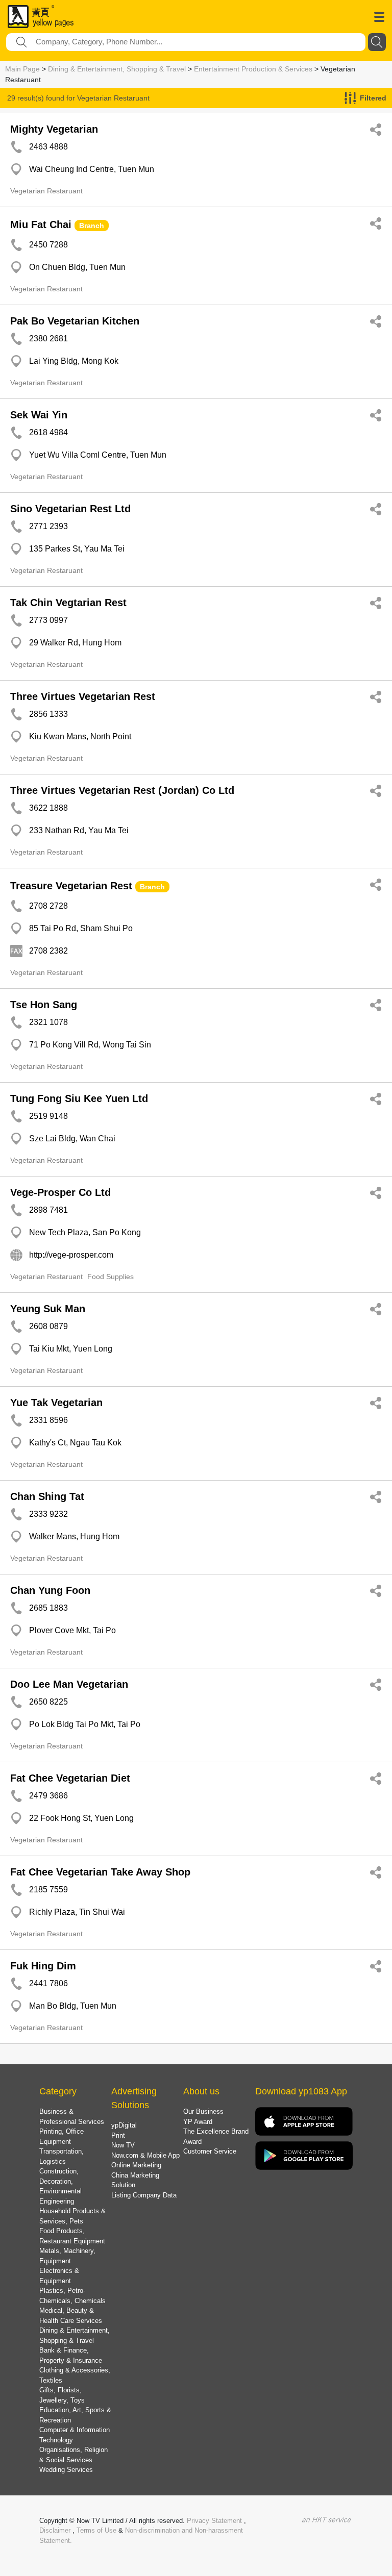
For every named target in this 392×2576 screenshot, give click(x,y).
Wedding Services (66, 2470)
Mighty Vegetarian (54, 129)
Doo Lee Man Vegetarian (69, 1684)
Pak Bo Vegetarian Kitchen (75, 321)
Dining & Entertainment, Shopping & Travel (117, 69)
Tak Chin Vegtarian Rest (68, 603)
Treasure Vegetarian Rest (71, 886)
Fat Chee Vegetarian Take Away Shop (100, 1872)
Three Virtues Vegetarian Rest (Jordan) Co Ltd (122, 790)
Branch (92, 226)
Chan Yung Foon (50, 1590)
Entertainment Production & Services (253, 69)
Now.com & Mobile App (145, 2155)
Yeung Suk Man (48, 1309)
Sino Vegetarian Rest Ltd (70, 509)
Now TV (123, 2145)
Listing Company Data (144, 2195)
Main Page (22, 69)
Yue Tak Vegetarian (56, 1403)
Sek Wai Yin (39, 415)
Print (118, 2135)
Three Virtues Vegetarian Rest (83, 696)
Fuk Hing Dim (43, 1966)
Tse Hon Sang (44, 1005)
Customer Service (210, 2151)
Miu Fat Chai (41, 224)
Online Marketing (136, 2165)
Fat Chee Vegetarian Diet (70, 1778)
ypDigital (124, 2125)
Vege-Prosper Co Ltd (60, 1192)
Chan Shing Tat (47, 1496)
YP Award (198, 2122)
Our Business (203, 2111)
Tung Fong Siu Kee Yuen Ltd (79, 1098)
